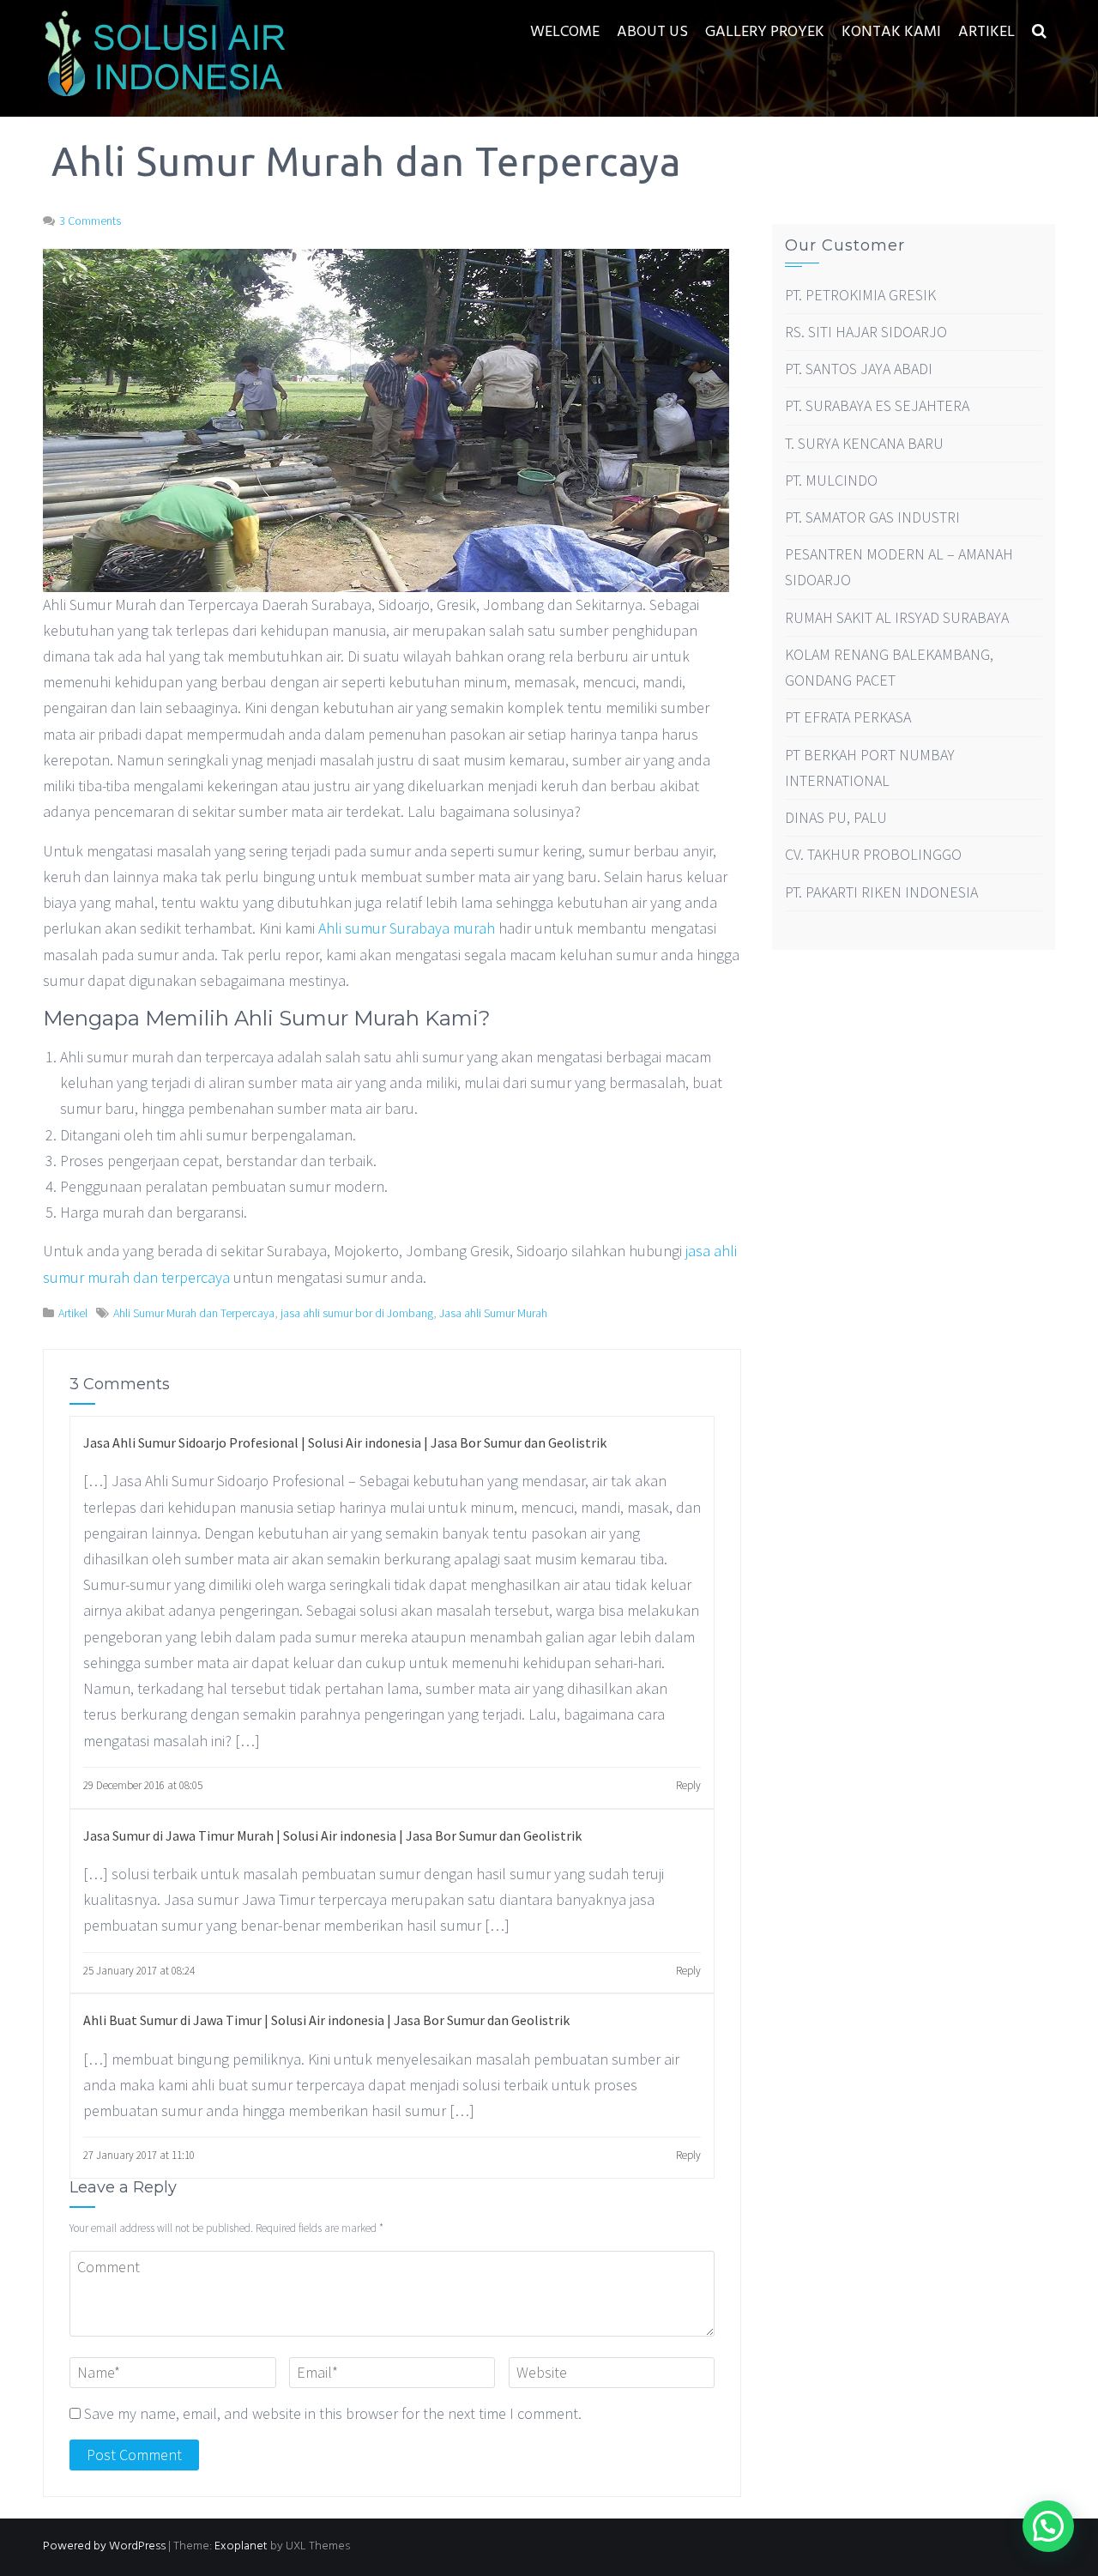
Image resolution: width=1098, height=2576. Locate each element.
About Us (652, 32)
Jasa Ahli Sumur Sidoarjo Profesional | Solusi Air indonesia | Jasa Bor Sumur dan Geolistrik (345, 1442)
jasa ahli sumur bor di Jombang (357, 1313)
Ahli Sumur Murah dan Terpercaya (194, 1313)
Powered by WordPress (104, 2546)
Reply (688, 1785)
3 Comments (90, 221)
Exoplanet (241, 2546)
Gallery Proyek (765, 32)
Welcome (565, 32)
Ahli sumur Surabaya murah (407, 928)
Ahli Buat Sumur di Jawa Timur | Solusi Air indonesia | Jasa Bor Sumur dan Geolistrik (326, 2020)
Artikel (986, 32)
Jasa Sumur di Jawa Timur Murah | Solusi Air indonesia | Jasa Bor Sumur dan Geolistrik (332, 1835)
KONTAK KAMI (891, 32)
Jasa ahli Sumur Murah (493, 1313)
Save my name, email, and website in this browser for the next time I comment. (333, 2413)
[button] (1039, 32)
